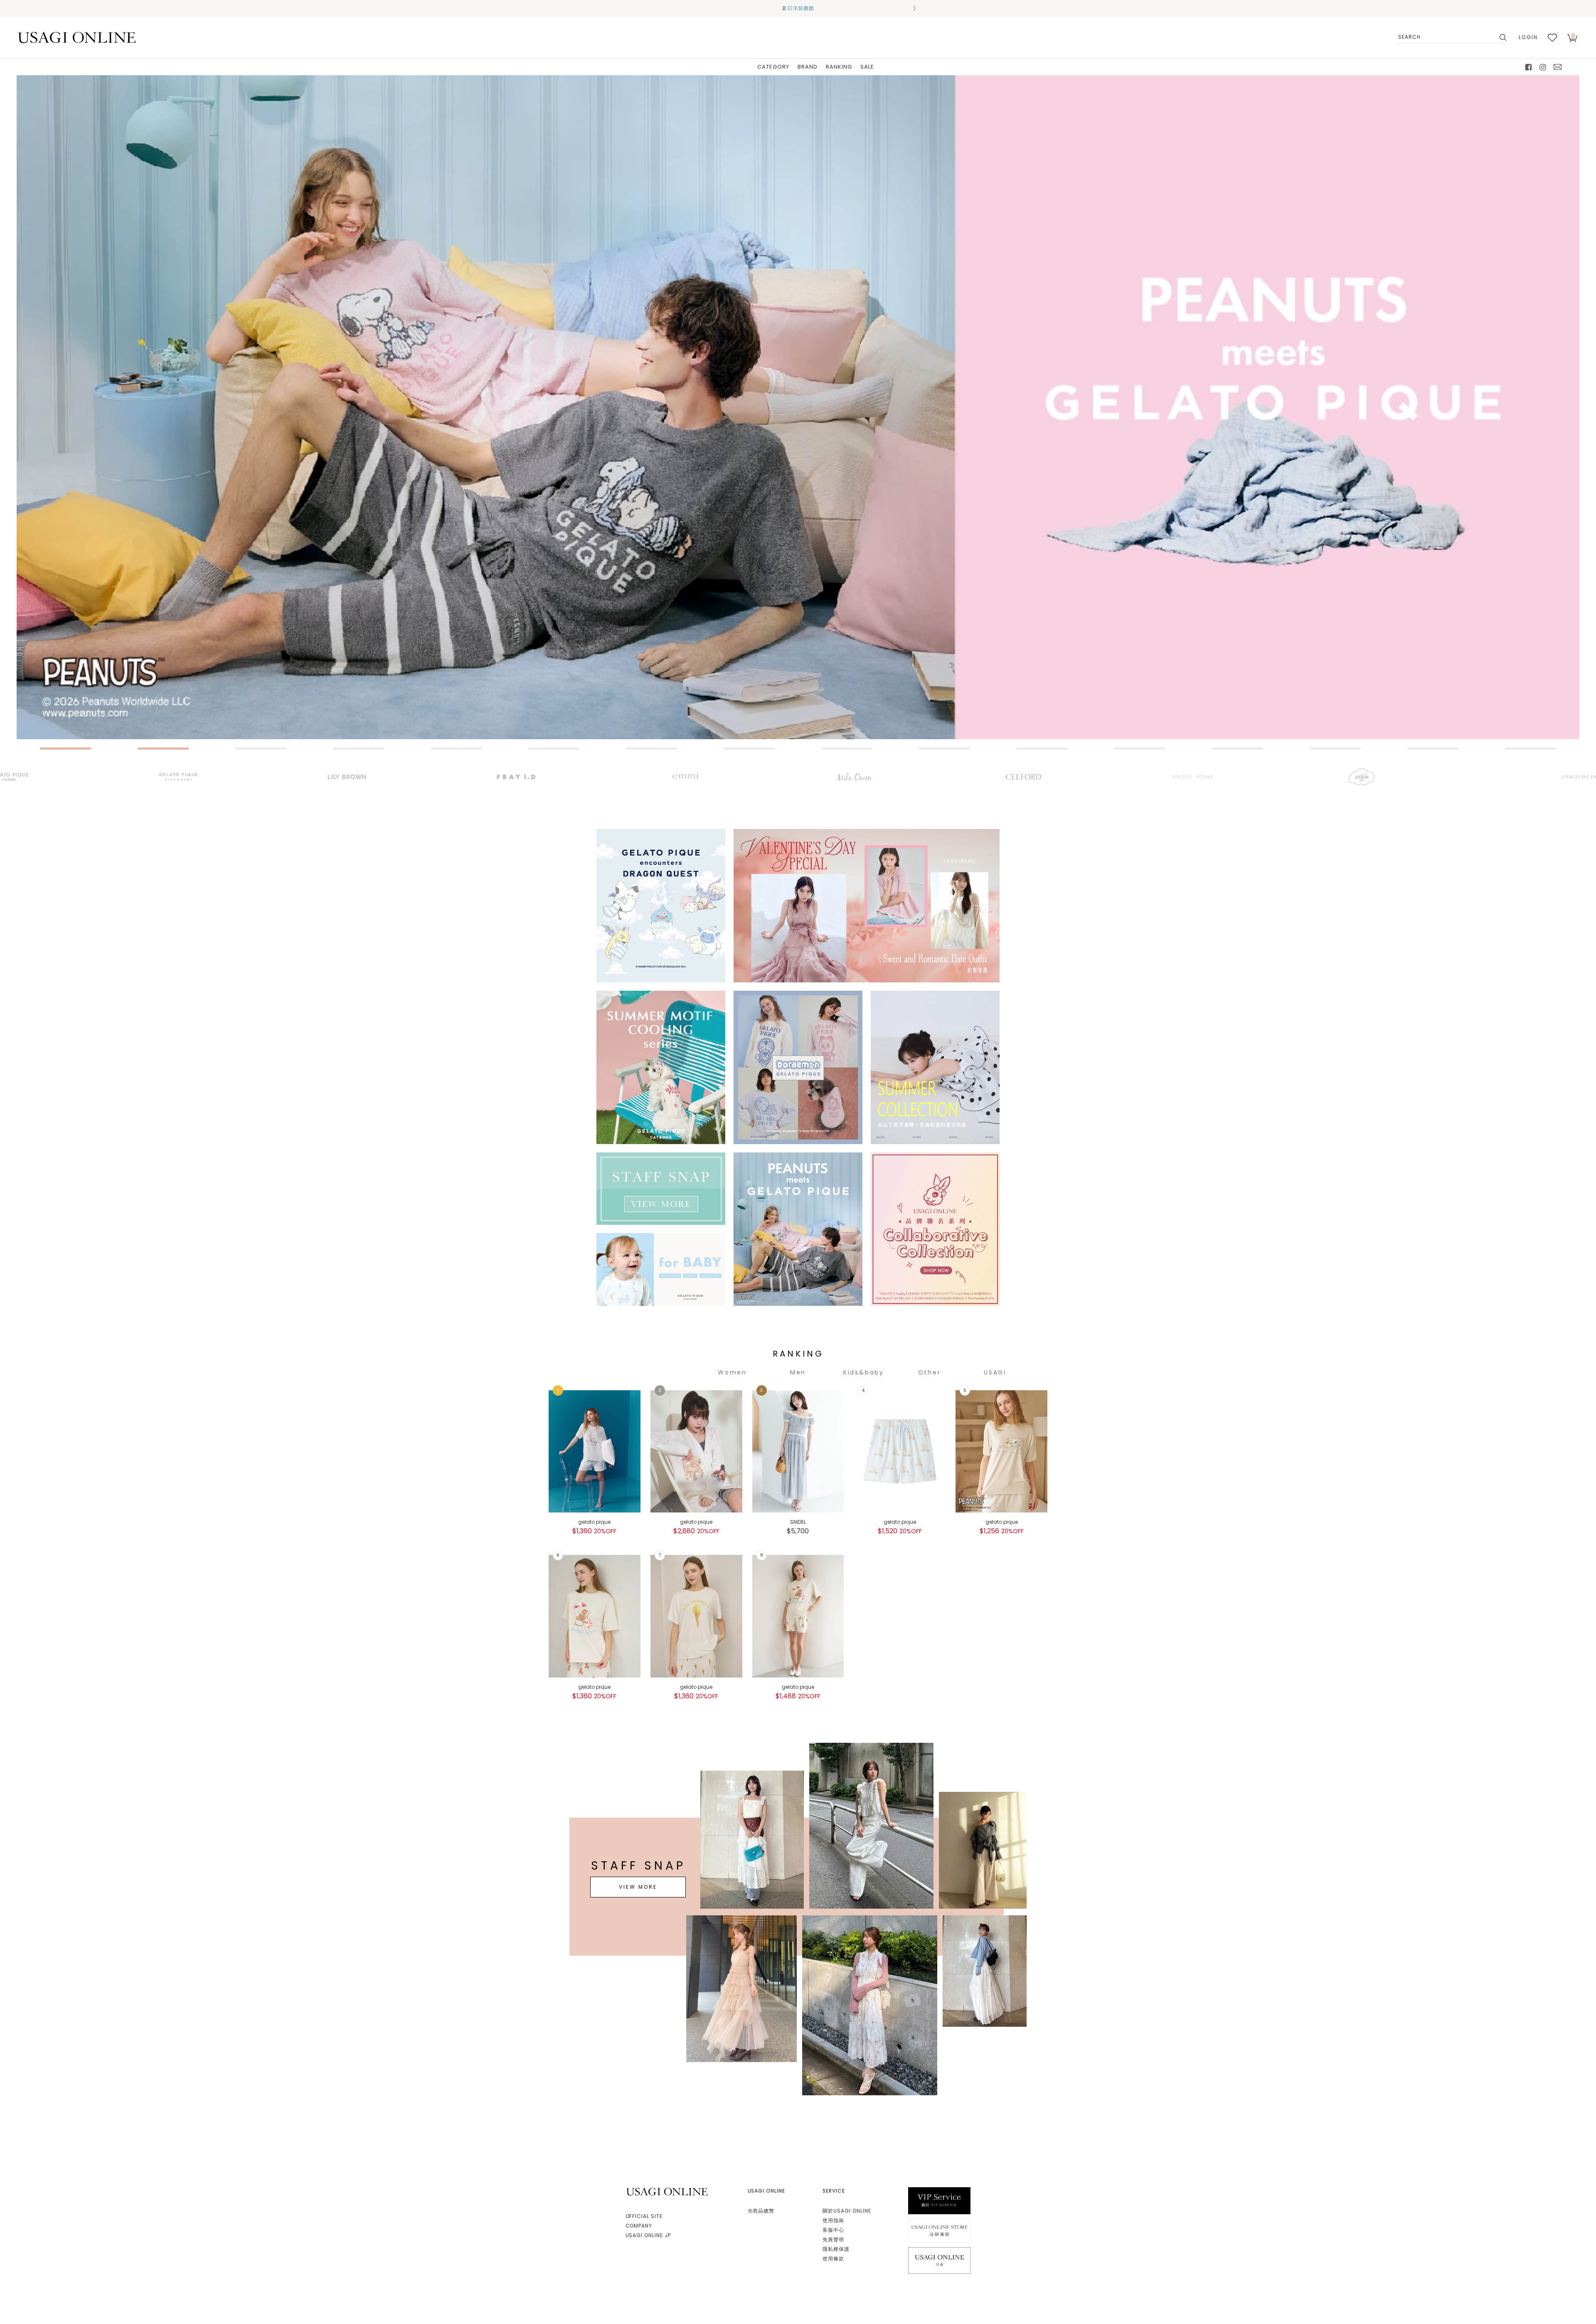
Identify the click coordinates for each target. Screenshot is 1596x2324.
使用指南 (833, 2220)
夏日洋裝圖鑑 (798, 8)
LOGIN (1528, 37)
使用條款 (833, 2259)
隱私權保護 (836, 2249)
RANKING (839, 67)
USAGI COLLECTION (995, 1373)
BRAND (808, 67)
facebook (1529, 67)
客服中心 (833, 2230)
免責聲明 (833, 2239)
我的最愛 (1552, 37)
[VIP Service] (939, 2200)
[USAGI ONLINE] (77, 37)
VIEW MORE (638, 1887)
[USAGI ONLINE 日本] (939, 2260)
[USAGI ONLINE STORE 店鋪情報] (939, 2230)
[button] (682, 8)
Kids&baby (864, 1372)
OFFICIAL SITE (644, 2216)
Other (930, 1372)
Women (732, 1372)
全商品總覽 (761, 2211)
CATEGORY (773, 67)
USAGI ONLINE (668, 2192)
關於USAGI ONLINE (847, 2211)
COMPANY (639, 2226)
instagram (1543, 67)
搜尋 (1502, 37)
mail (1558, 67)
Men (798, 1372)
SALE (867, 67)
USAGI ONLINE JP (648, 2235)
